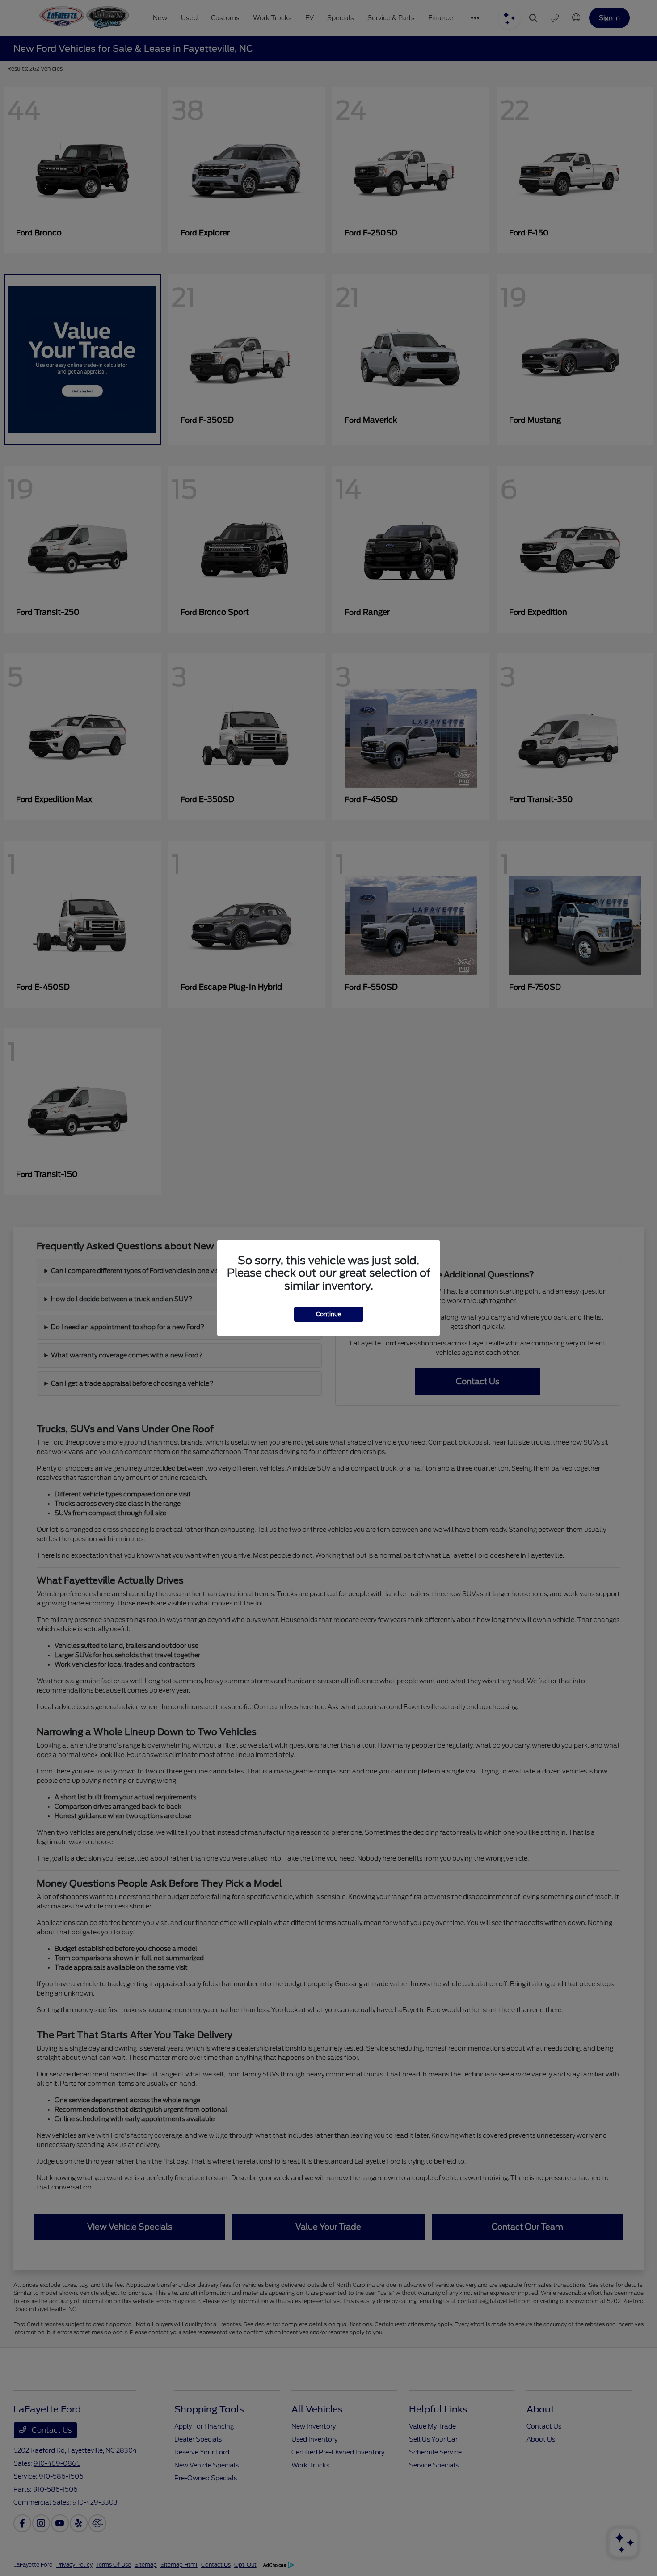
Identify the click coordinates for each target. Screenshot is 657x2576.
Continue (329, 1314)
